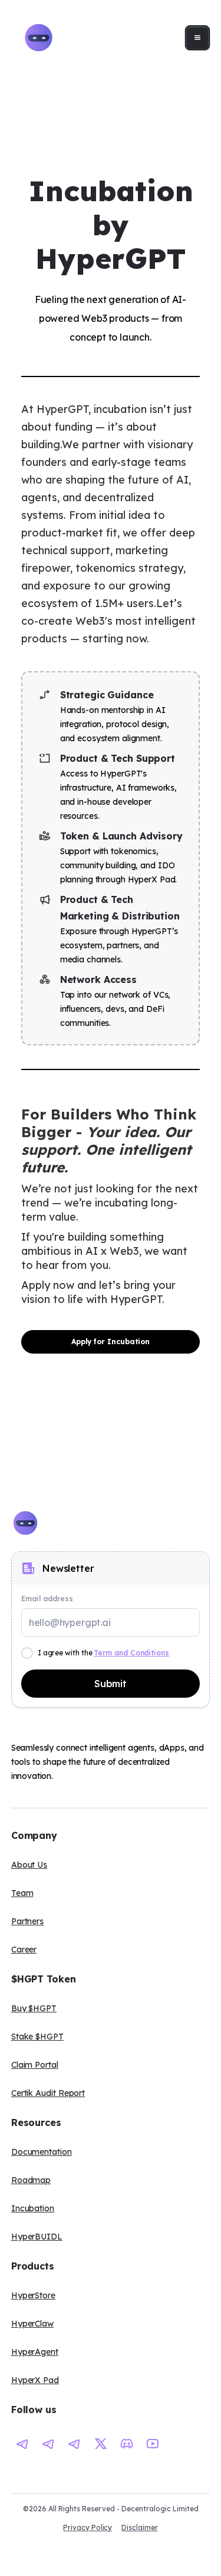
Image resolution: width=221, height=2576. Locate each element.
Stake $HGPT (37, 2037)
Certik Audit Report (48, 2093)
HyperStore (33, 2295)
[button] (197, 38)
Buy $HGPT (34, 2008)
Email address (47, 1599)
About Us (29, 1865)
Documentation (42, 2152)
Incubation (33, 2208)
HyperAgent (35, 2352)
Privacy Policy (88, 2527)
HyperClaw (32, 2324)
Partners (27, 1921)
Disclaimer (139, 2527)
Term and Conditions (131, 1653)
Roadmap (31, 2180)
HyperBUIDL (37, 2237)
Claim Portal (35, 2065)
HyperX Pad (35, 2380)
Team (22, 1893)
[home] (36, 38)
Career (24, 1950)
